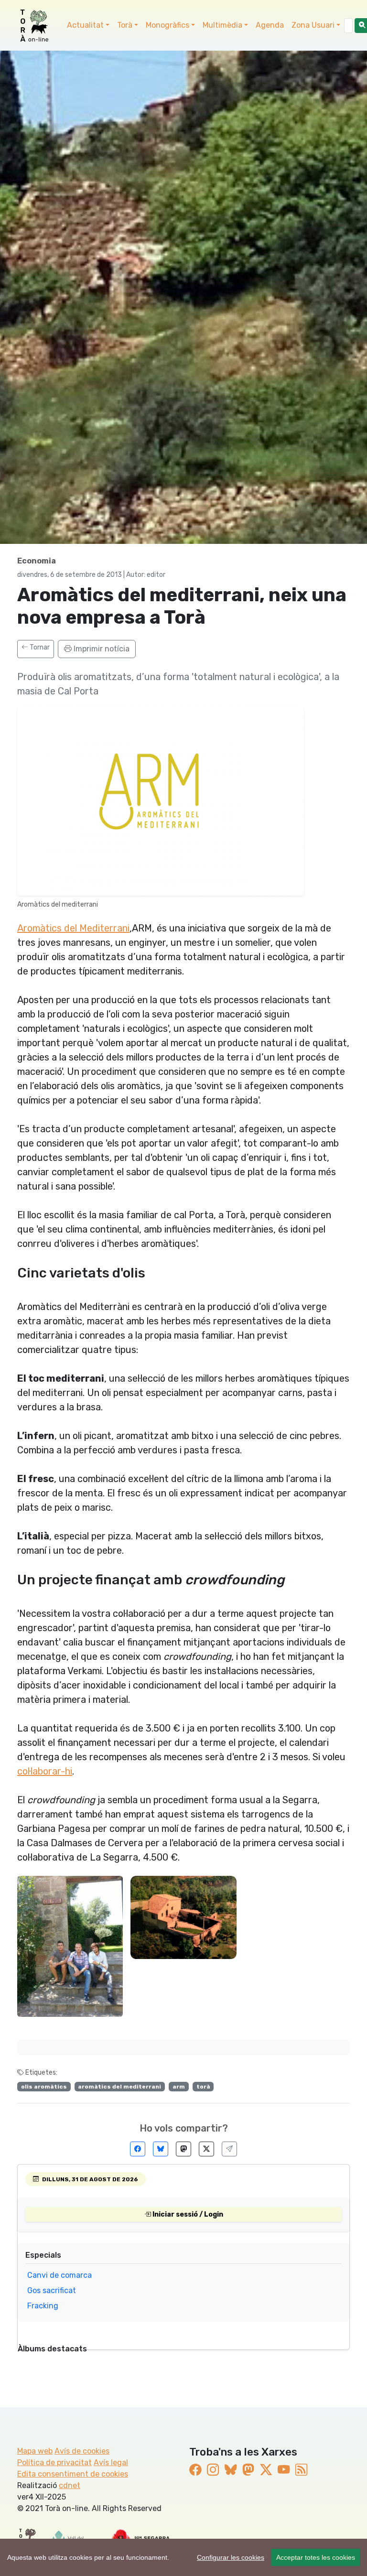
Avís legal (111, 2462)
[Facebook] (138, 2149)
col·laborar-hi (45, 1771)
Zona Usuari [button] (313, 25)
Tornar (39, 647)
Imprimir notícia (101, 649)
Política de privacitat (54, 2462)
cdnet (70, 2485)
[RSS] (301, 2469)
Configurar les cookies (231, 2557)
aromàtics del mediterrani (119, 2087)
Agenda (270, 25)
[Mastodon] (183, 2149)
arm (179, 2087)
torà (203, 2087)
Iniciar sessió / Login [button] (187, 2214)
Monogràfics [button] (167, 25)
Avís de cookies (82, 2451)
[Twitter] (206, 2149)
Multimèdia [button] (222, 25)
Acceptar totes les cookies (316, 2557)
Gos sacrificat (52, 2290)
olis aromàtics (44, 2087)
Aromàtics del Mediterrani (73, 928)
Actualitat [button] (85, 25)
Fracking (43, 2306)
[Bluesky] (161, 2149)
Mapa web (35, 2451)
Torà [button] (125, 25)
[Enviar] (229, 2149)
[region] (183, 2557)
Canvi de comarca (59, 2275)
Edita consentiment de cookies (73, 2474)
